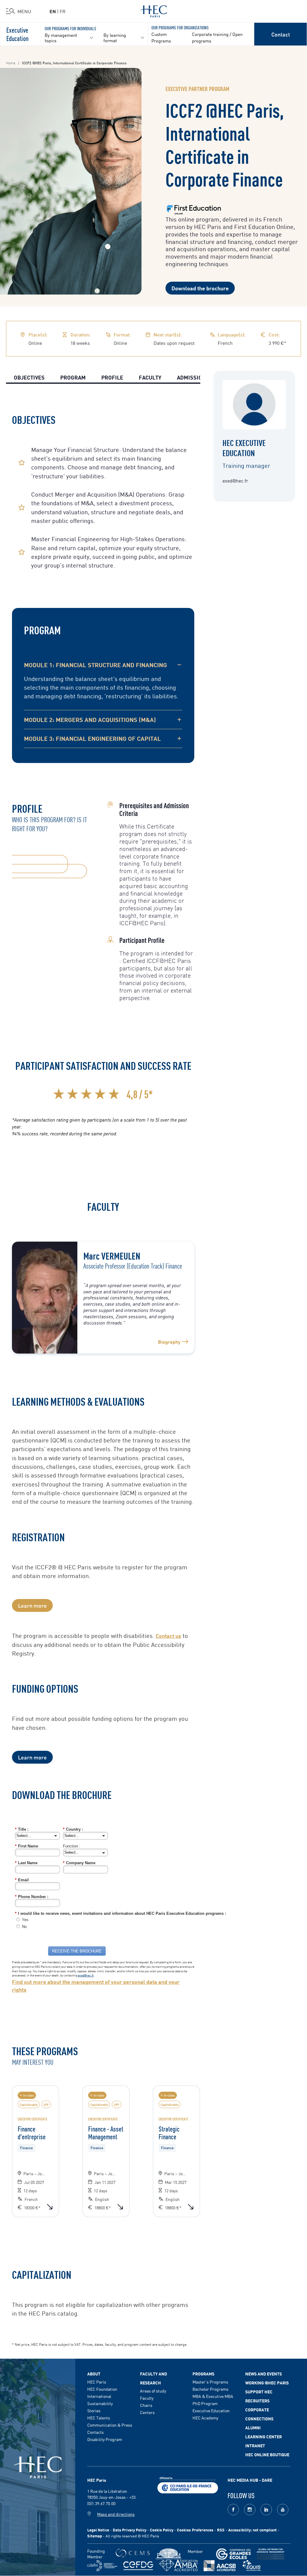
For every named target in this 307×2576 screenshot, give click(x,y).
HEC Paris (97, 2382)
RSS (221, 2530)
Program (73, 377)
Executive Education (17, 34)
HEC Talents (99, 2418)
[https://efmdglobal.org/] (252, 2566)
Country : (73, 1829)
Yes (25, 1920)
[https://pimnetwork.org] (169, 2554)
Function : (72, 1846)
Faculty (150, 377)
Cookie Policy (162, 2530)
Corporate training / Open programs (217, 37)
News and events (264, 2374)
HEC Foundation (102, 2389)
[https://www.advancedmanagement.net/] (271, 2554)
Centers (147, 2412)
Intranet (255, 2445)
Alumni (253, 2428)
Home (11, 63)
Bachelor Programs (210, 2389)
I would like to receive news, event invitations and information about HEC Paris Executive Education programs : (121, 1913)
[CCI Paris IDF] (188, 2484)
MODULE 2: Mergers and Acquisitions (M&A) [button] (90, 719)
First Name (27, 1846)
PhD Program (205, 2403)
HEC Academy (205, 2418)
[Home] (154, 10)
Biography (169, 1342)
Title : (22, 1829)
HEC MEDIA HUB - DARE (250, 2480)
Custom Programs (161, 37)
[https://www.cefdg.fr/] (138, 2566)
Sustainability (100, 2403)
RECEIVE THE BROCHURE (77, 1951)
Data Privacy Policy (130, 2530)
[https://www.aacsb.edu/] (220, 2566)
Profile (112, 377)
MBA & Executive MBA (213, 2396)
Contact (281, 34)
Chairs (146, 2405)
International (99, 2396)
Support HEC (259, 2392)
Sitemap (95, 2536)
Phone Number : (32, 1897)
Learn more (32, 1605)
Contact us (168, 1636)
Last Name (26, 1863)
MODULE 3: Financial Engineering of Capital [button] (92, 738)
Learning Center (264, 2437)
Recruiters (257, 2401)
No (24, 1927)
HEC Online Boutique (267, 2454)
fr (63, 11)
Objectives (29, 377)
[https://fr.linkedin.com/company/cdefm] (102, 2566)
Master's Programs (210, 2382)
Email (22, 1880)
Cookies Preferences (195, 2530)
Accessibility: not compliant (252, 2530)
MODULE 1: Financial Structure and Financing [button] (95, 665)
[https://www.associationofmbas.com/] (178, 2566)
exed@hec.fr (86, 1975)
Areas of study (153, 2391)
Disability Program (105, 2439)
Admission (191, 377)
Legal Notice (98, 2530)
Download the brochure (200, 288)
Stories (94, 2410)
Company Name (79, 1863)
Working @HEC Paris (267, 2383)
